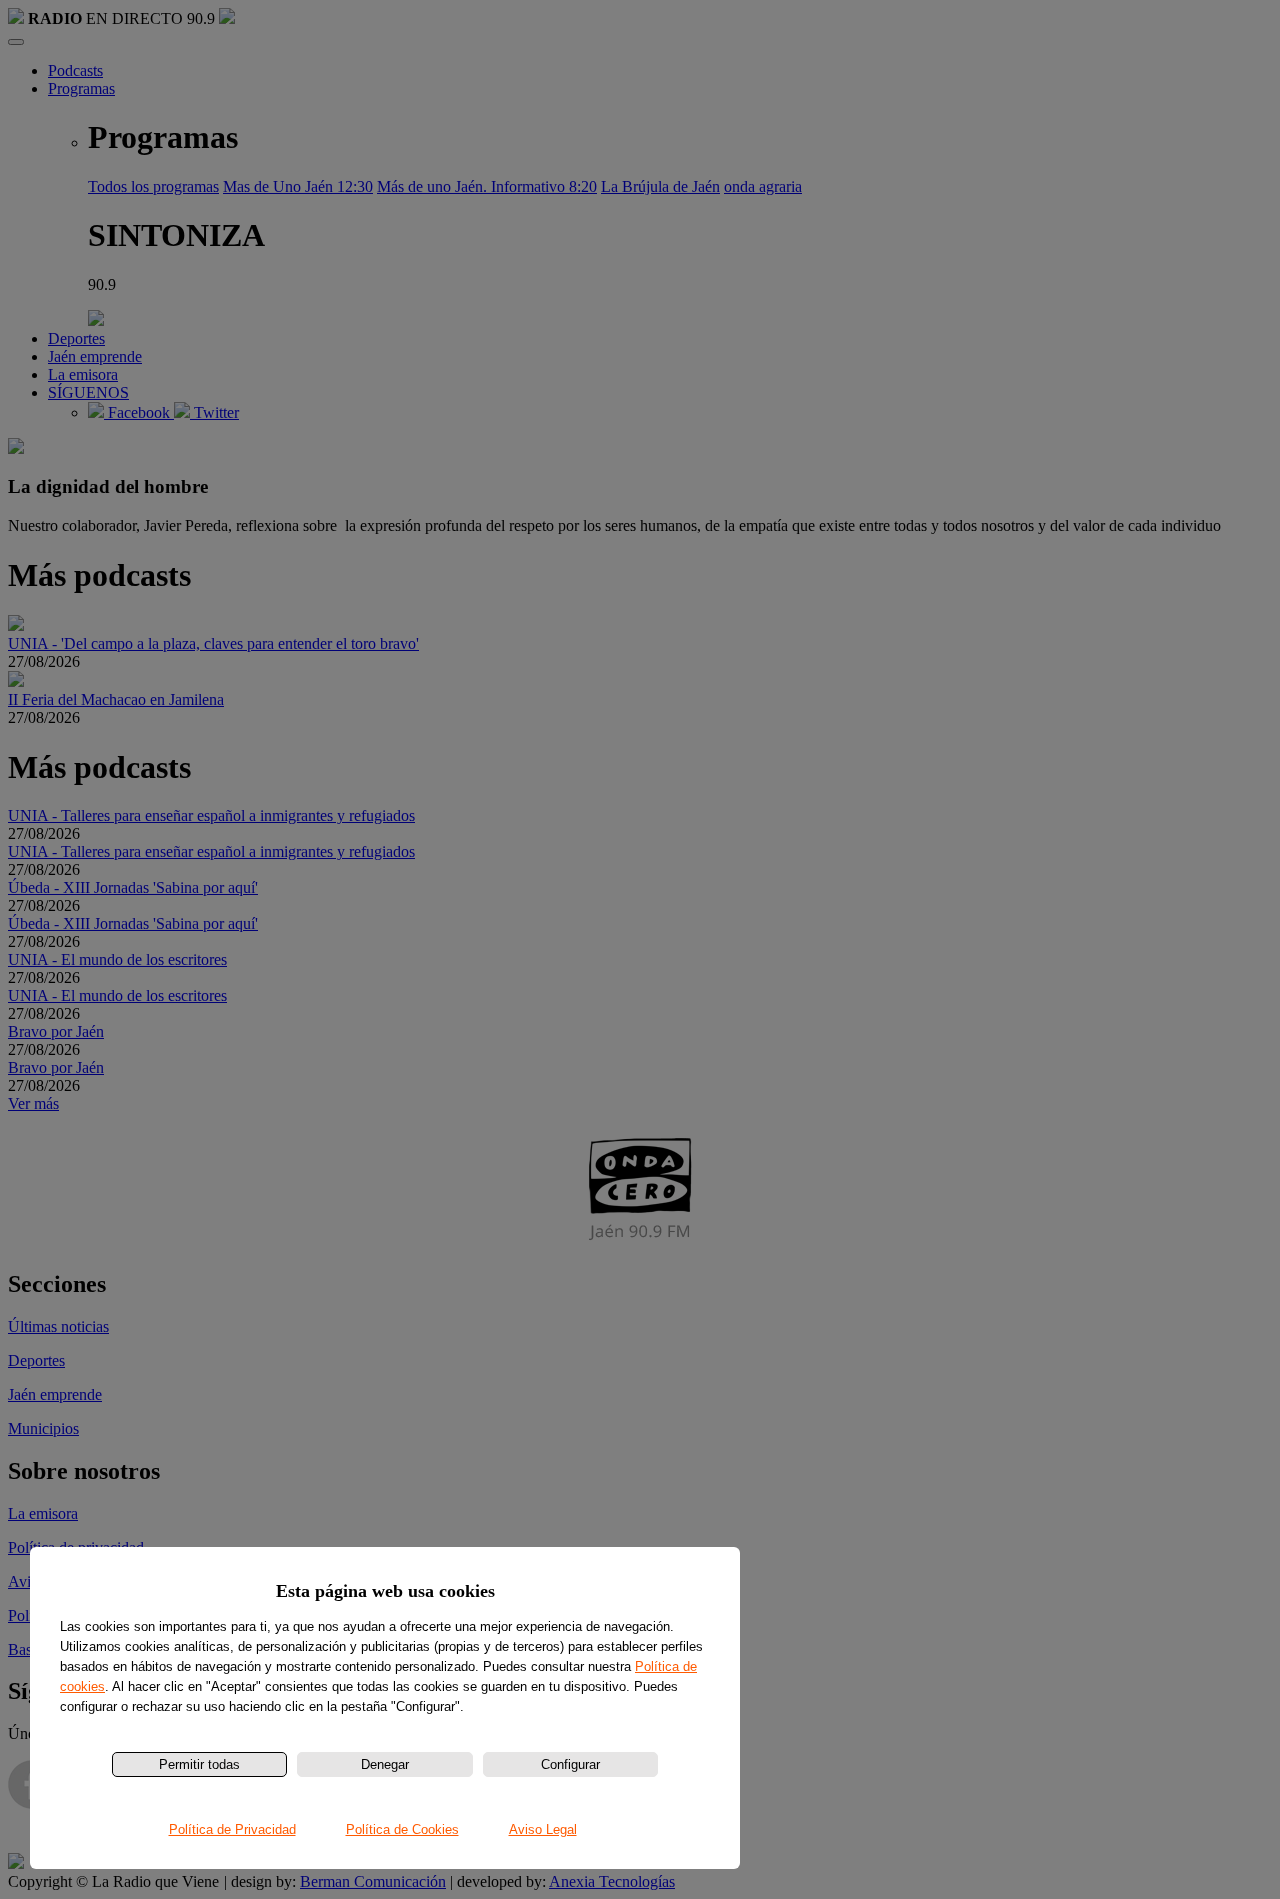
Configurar (570, 1764)
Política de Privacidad (232, 1829)
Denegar (385, 1764)
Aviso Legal (543, 1829)
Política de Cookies (402, 1829)
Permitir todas (199, 1764)
